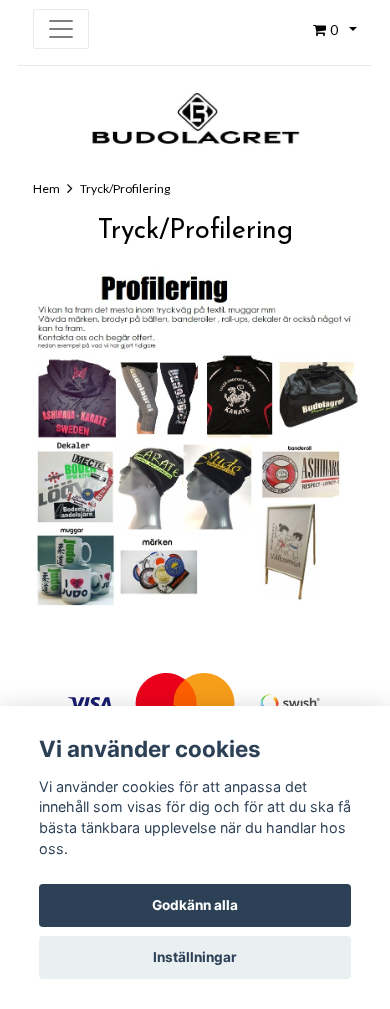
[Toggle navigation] (61, 29)
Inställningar (195, 957)
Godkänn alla (195, 905)
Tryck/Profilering (125, 188)
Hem (46, 188)
